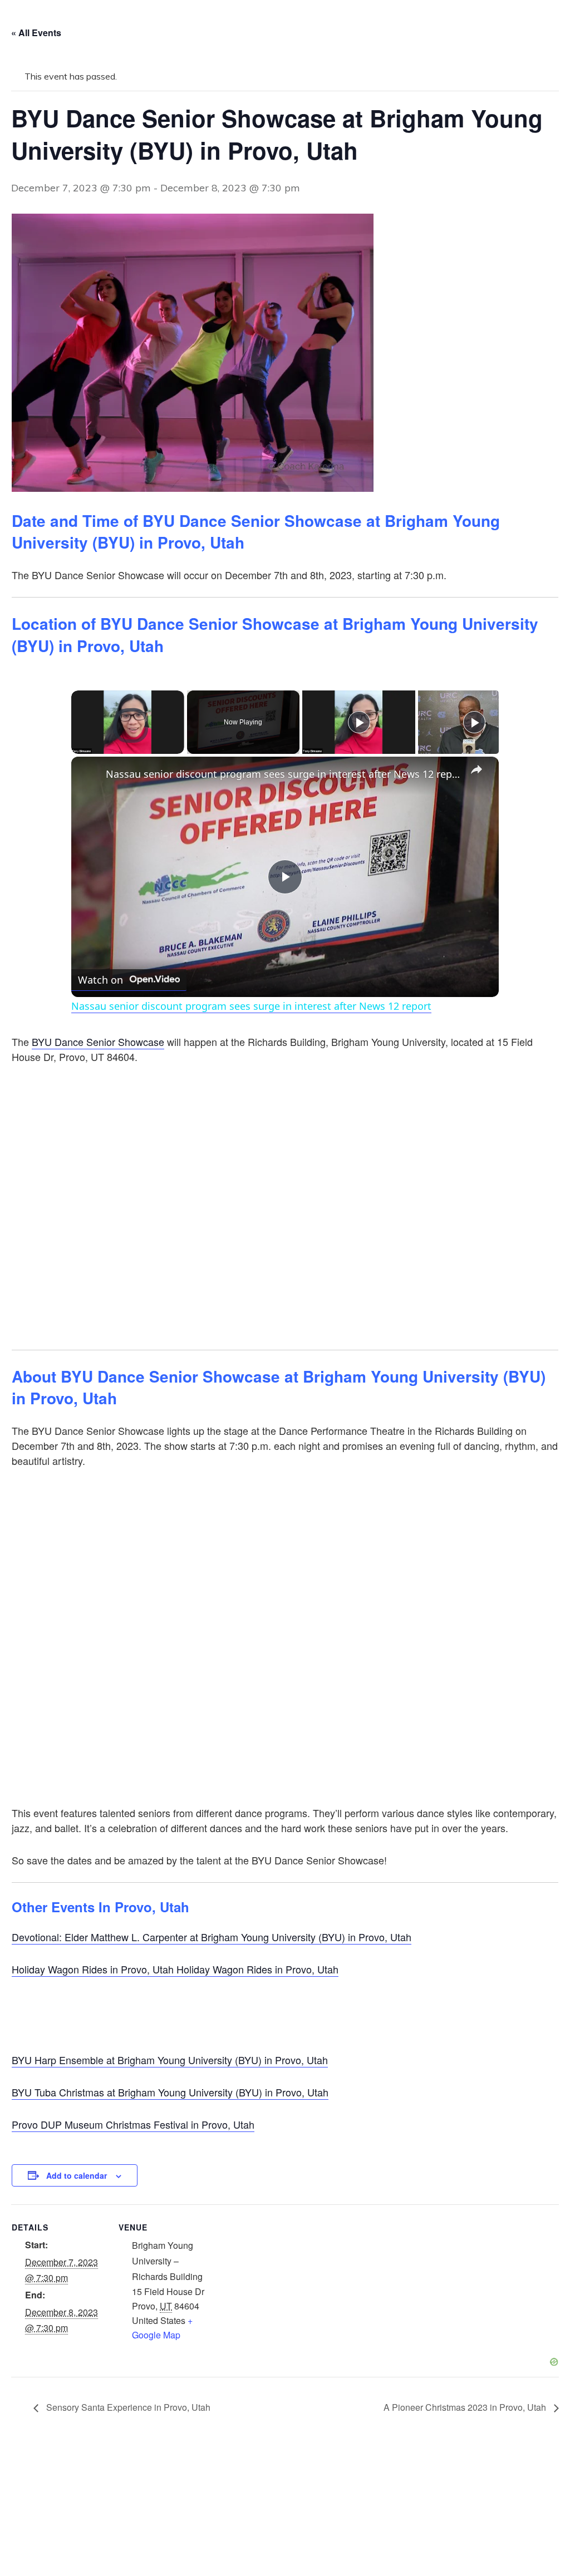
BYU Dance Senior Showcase (98, 1042)
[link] (89, 774)
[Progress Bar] (128, 741)
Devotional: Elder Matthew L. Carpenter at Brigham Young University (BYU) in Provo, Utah (212, 1937)
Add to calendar (77, 2175)
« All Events (36, 33)
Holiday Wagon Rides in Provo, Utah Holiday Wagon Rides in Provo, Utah (175, 1969)
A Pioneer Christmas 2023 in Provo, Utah (466, 2407)
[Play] (78, 747)
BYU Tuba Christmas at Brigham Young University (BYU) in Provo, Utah (170, 2092)
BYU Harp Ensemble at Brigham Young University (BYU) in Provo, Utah (170, 2060)
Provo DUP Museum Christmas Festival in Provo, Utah (133, 2124)
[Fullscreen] (178, 747)
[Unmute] (91, 747)
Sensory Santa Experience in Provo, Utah (127, 2407)
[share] (476, 769)
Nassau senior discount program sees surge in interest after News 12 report (283, 774)
